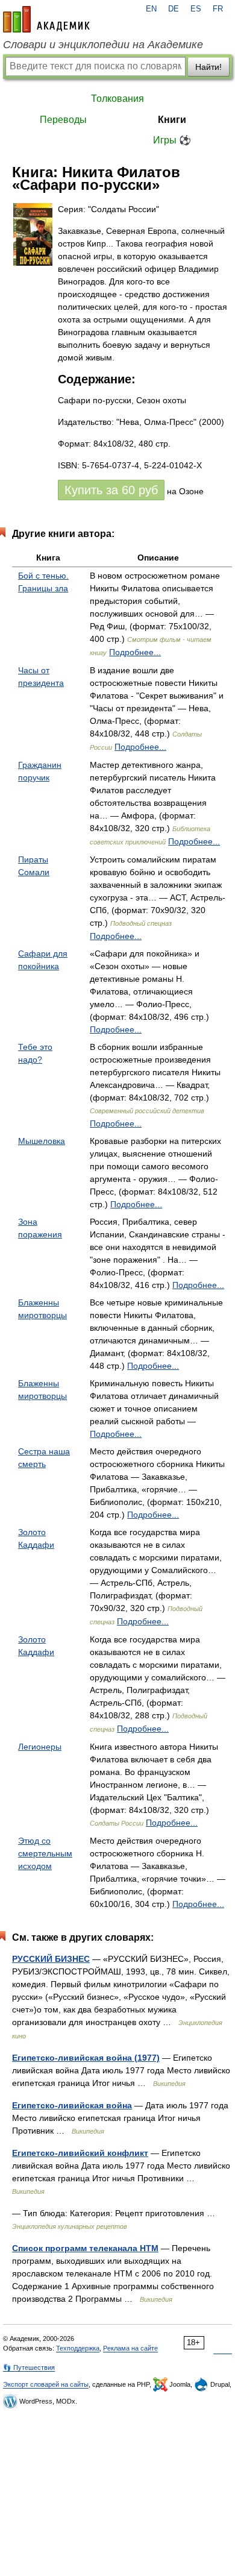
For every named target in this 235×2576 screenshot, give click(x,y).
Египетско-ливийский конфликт (80, 2153)
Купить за (111, 490)
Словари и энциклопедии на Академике (103, 45)
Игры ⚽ (172, 140)
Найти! (208, 67)
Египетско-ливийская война (72, 2105)
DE (174, 9)
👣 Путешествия (29, 2367)
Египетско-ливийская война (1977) (86, 2058)
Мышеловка (42, 1141)
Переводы (63, 120)
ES (196, 9)
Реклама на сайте (130, 2348)
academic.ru (46, 19)
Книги (172, 120)
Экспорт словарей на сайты (46, 2384)
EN (151, 9)
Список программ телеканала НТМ (85, 2248)
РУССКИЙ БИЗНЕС (51, 1959)
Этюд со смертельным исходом (45, 1853)
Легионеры (40, 1747)
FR (218, 9)
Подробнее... (135, 652)
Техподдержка (78, 2348)
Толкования (117, 99)
